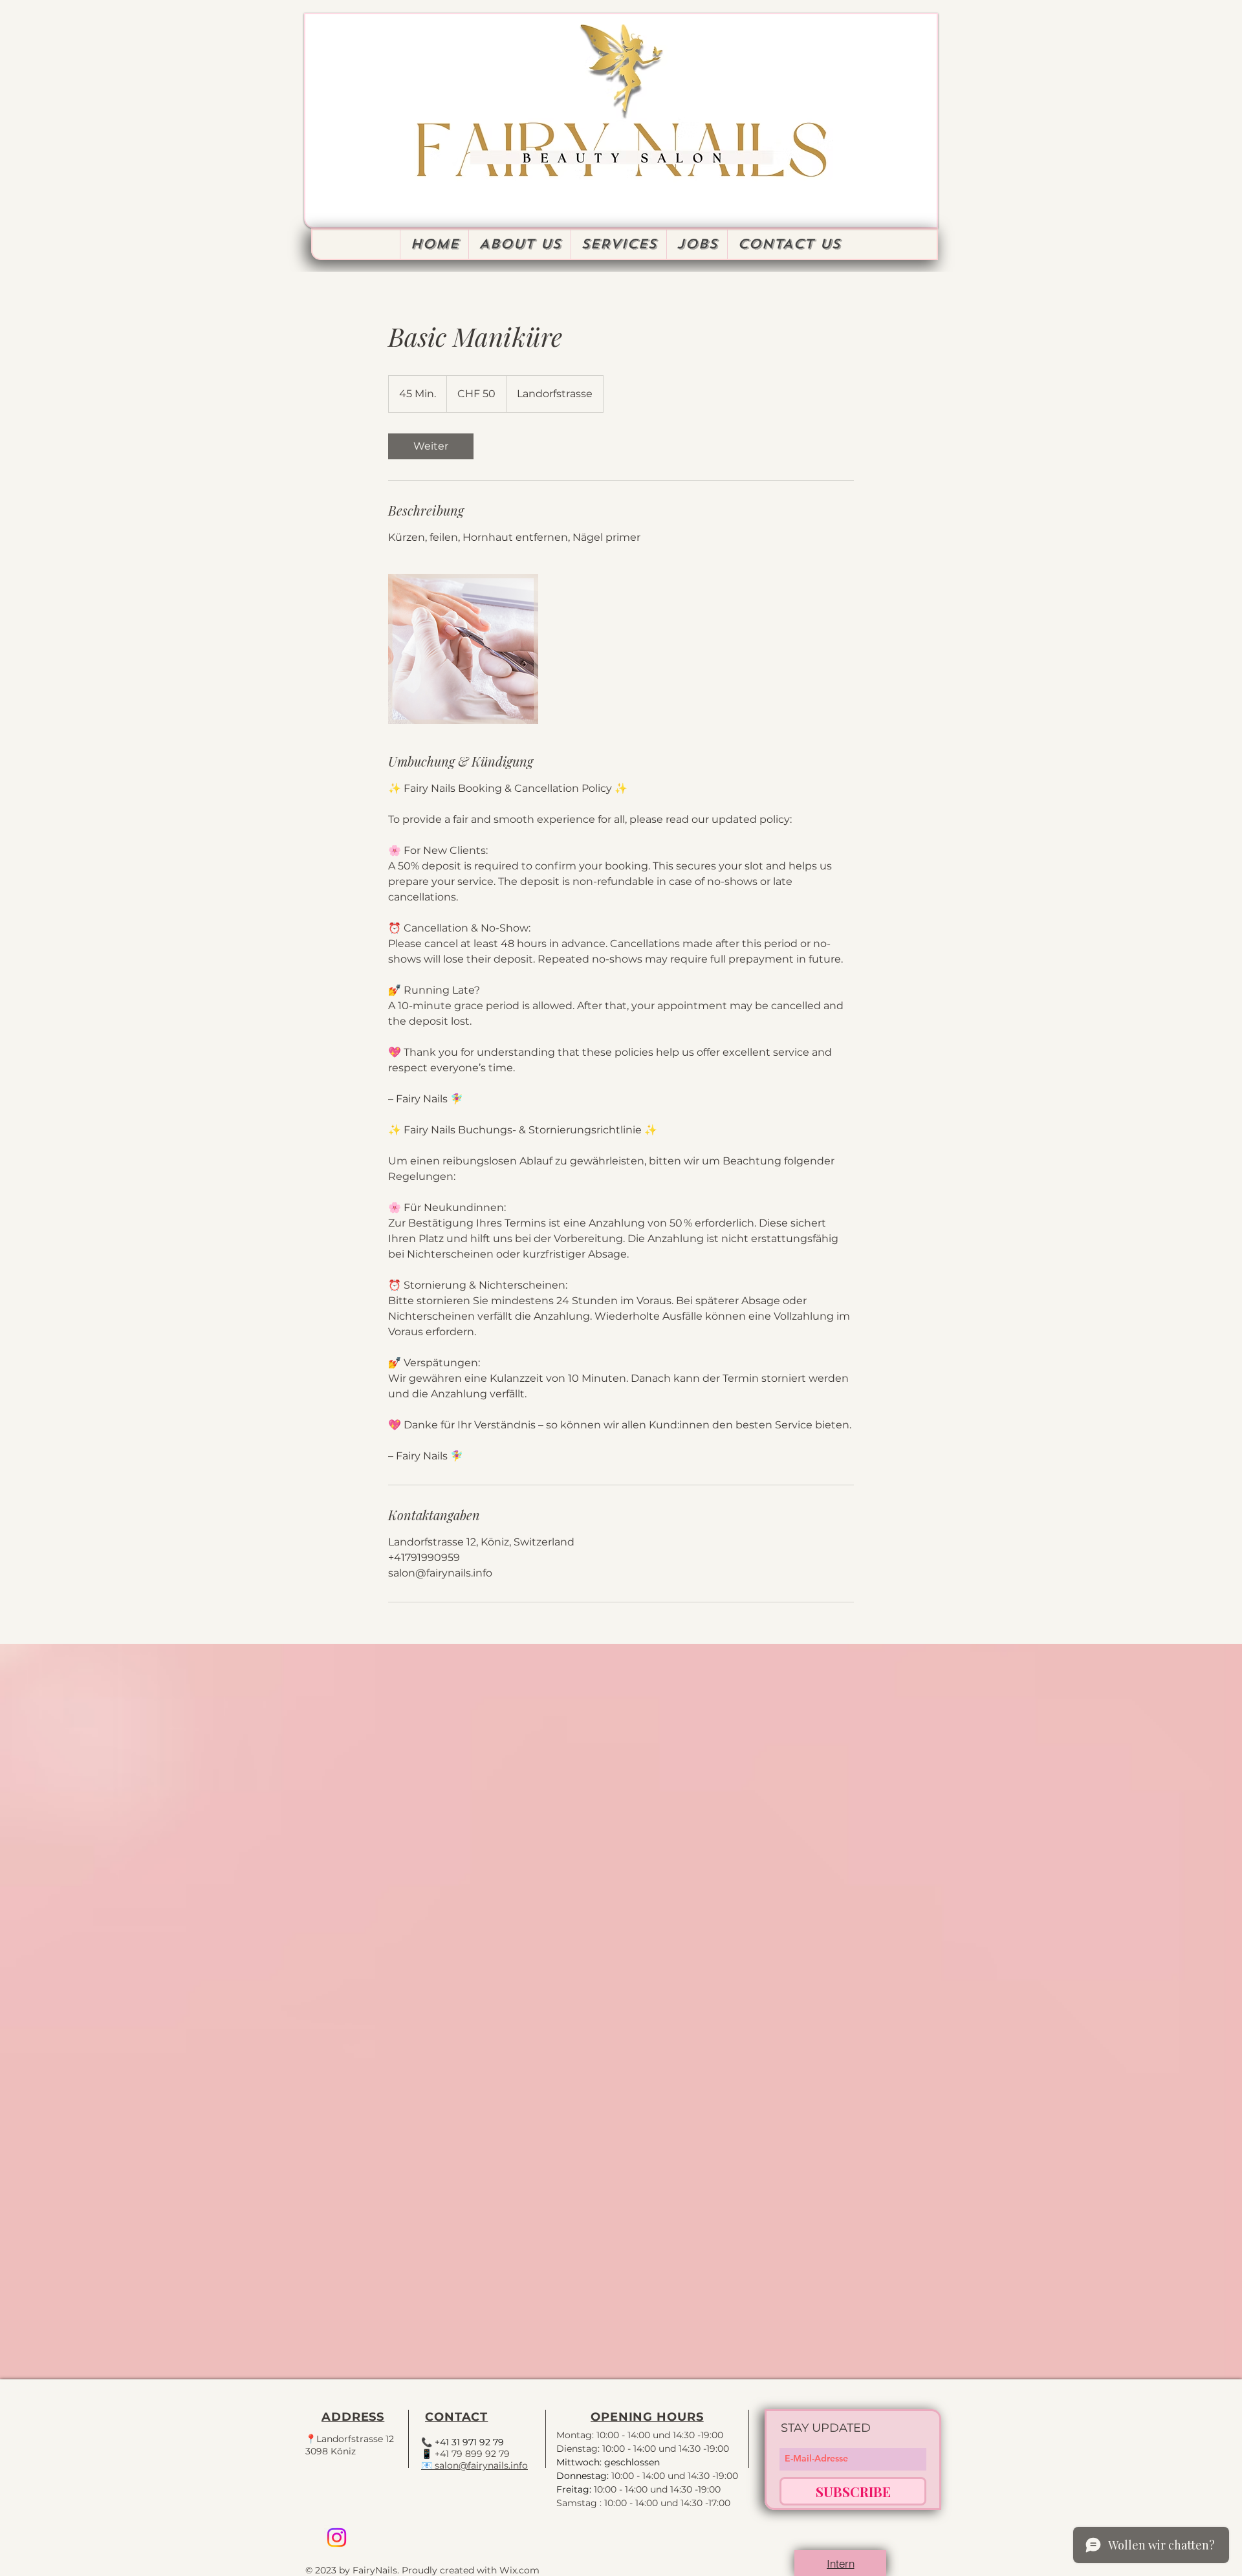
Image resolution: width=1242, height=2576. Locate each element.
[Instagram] (337, 2538)
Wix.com (519, 2570)
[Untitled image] (463, 649)
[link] (431, 446)
